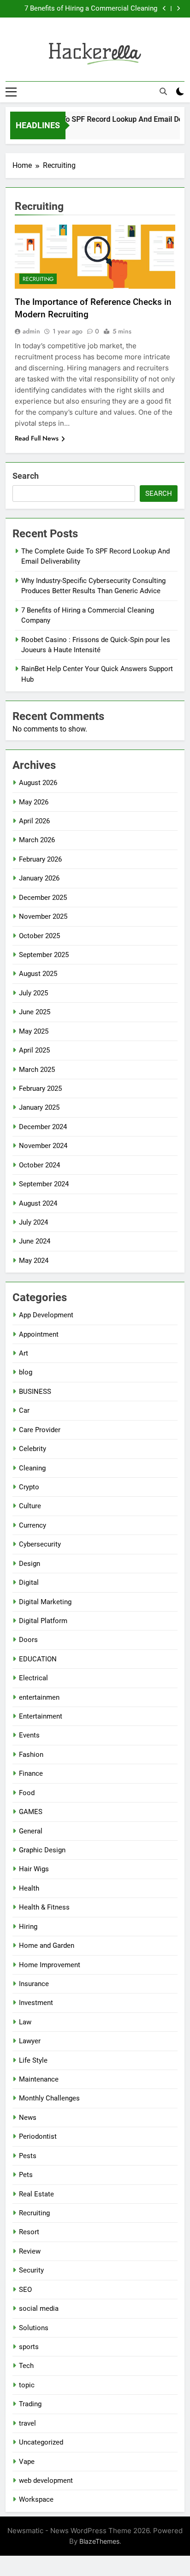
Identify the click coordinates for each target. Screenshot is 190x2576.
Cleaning (32, 1468)
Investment (36, 2003)
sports (29, 2347)
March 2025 (37, 1070)
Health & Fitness (44, 1907)
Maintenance (39, 2079)
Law (25, 2022)
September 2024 (44, 1184)
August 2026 (38, 783)
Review (30, 2251)
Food (27, 1793)
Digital (29, 1582)
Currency (33, 1525)
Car (24, 1410)
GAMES (31, 1812)
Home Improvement (50, 1965)
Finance (31, 1773)
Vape (27, 2462)
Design (30, 1564)
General (31, 1831)
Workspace (36, 2499)
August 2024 (38, 1203)
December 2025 (43, 898)
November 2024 (43, 1146)
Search (26, 476)
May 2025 (34, 1031)
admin (31, 331)
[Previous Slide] (164, 9)
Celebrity (33, 1449)
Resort (29, 2232)
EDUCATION (38, 1659)
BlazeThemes (99, 2541)
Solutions (34, 2328)
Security (31, 2270)
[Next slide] (178, 9)
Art (24, 1353)
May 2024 (34, 1261)
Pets (26, 2175)
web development (46, 2481)
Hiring (28, 1927)
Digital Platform (43, 1621)
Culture (30, 1506)
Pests (28, 2156)
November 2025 (43, 916)
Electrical (33, 1678)
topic (27, 2385)
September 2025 (44, 955)
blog (26, 1372)
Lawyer (30, 2041)
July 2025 (33, 993)
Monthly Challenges (49, 2098)
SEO (25, 2290)
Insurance (34, 1984)
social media (39, 2308)
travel (27, 2423)
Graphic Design (42, 1850)
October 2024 (39, 1165)
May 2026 (34, 802)
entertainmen (39, 1697)
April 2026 (34, 821)
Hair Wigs (34, 1869)
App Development (46, 1315)
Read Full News (37, 438)
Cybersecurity (40, 1544)
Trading (30, 2404)
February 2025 (40, 1089)
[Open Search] (163, 91)
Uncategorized (41, 2442)
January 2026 (39, 878)
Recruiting (38, 279)
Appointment (39, 1334)
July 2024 (33, 1222)
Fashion (31, 1755)
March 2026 (37, 840)
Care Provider (40, 1430)
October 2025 (39, 936)
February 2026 (40, 859)
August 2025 (38, 974)
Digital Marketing (45, 1602)
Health (29, 1888)
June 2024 (35, 1241)
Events (29, 1735)
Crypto (29, 1487)
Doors (28, 1640)
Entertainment (41, 1716)
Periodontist (38, 2136)
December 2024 (43, 1127)
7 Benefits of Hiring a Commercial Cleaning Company (91, 9)
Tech (26, 2366)
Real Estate (36, 2194)
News (28, 2118)
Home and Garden (47, 1945)
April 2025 (34, 1050)
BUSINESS (35, 1392)
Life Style (33, 2060)
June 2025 (35, 1012)
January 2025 (39, 1107)
